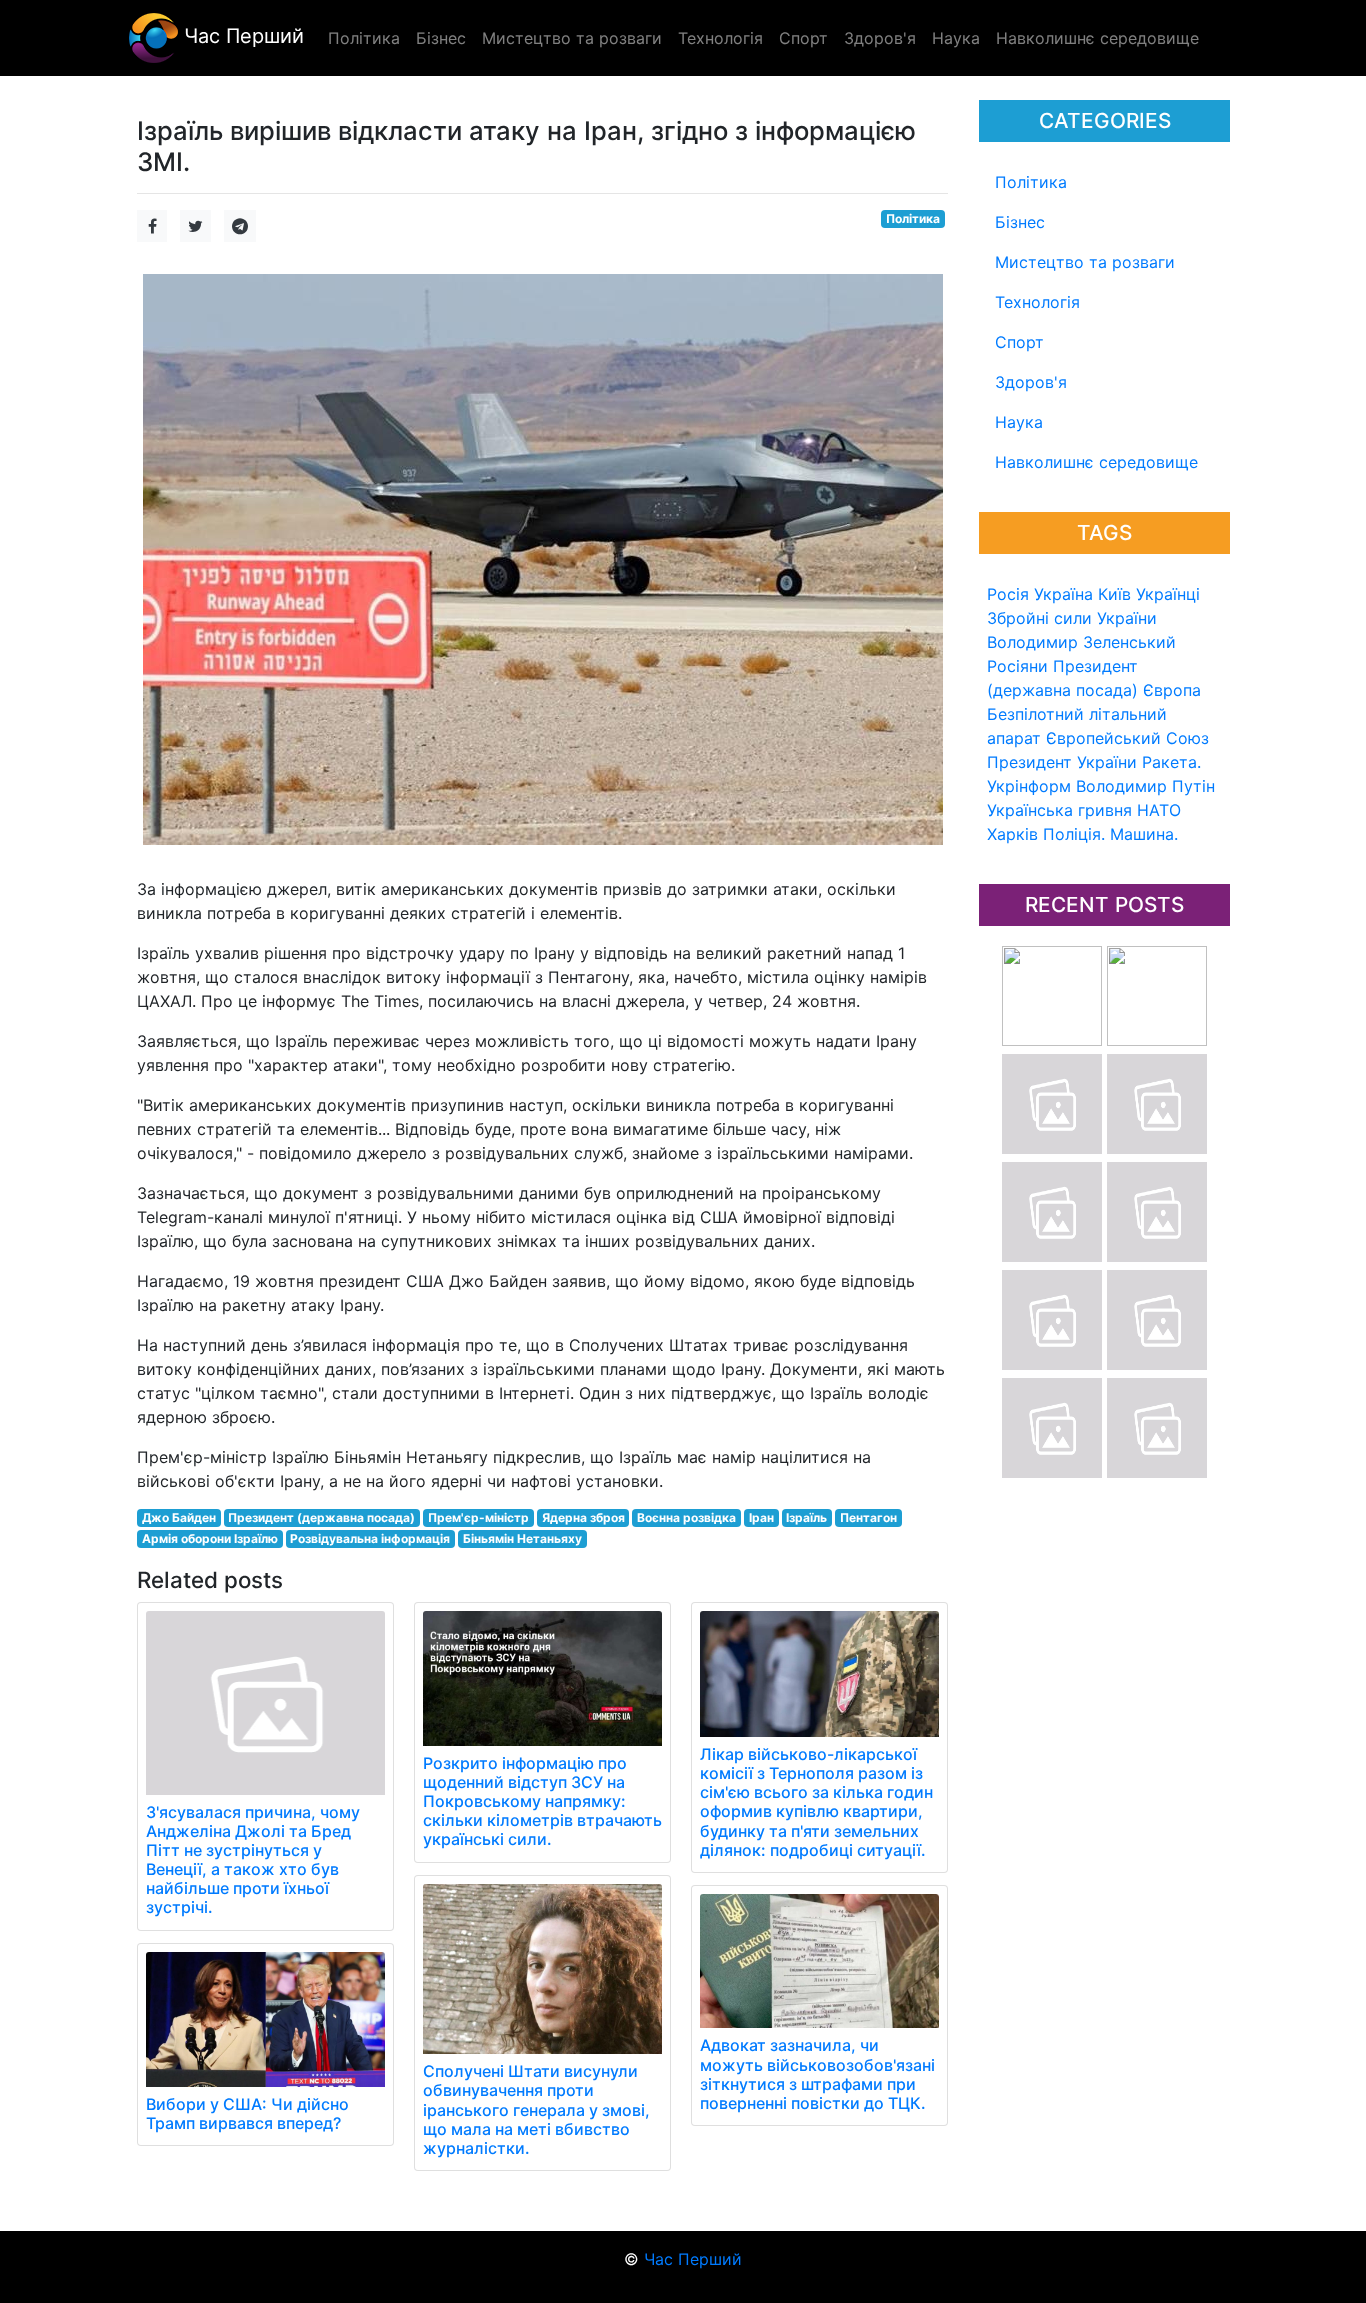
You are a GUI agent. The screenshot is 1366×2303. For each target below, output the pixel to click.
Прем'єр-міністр (478, 1517)
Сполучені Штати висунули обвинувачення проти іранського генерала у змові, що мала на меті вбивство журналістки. (536, 2109)
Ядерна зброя (583, 1517)
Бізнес (1020, 222)
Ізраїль (806, 1517)
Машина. (1144, 834)
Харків (1012, 834)
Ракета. (1171, 762)
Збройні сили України (1072, 618)
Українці (1168, 594)
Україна (1063, 594)
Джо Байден (179, 1517)
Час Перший (241, 36)
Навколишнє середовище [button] (1097, 38)
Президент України (1062, 762)
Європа (1172, 690)
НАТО (1159, 810)
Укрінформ (1029, 786)
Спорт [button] (803, 38)
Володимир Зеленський (1081, 642)
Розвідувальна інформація (370, 1538)
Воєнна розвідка (686, 1517)
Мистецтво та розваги (1085, 262)
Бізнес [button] (441, 38)
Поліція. (1074, 834)
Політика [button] (364, 38)
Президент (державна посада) (321, 1517)
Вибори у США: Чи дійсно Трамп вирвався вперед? (247, 2113)
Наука (1019, 422)
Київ (1114, 594)
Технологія (1037, 302)
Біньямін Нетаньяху (522, 1538)
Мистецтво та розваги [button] (572, 38)
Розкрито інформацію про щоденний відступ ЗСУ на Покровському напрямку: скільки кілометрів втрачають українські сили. (542, 1801)
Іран (761, 1517)
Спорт (1019, 342)
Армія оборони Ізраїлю (210, 1538)
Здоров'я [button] (880, 38)
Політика (1031, 182)
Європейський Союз (1127, 738)
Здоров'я (1031, 382)
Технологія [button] (720, 38)
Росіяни (1017, 666)
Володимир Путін (1145, 786)
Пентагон (868, 1517)
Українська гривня (1059, 810)
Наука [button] (956, 38)
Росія (1008, 594)
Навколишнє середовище (1096, 462)
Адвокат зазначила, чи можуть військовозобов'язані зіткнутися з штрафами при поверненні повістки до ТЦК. (817, 2074)
